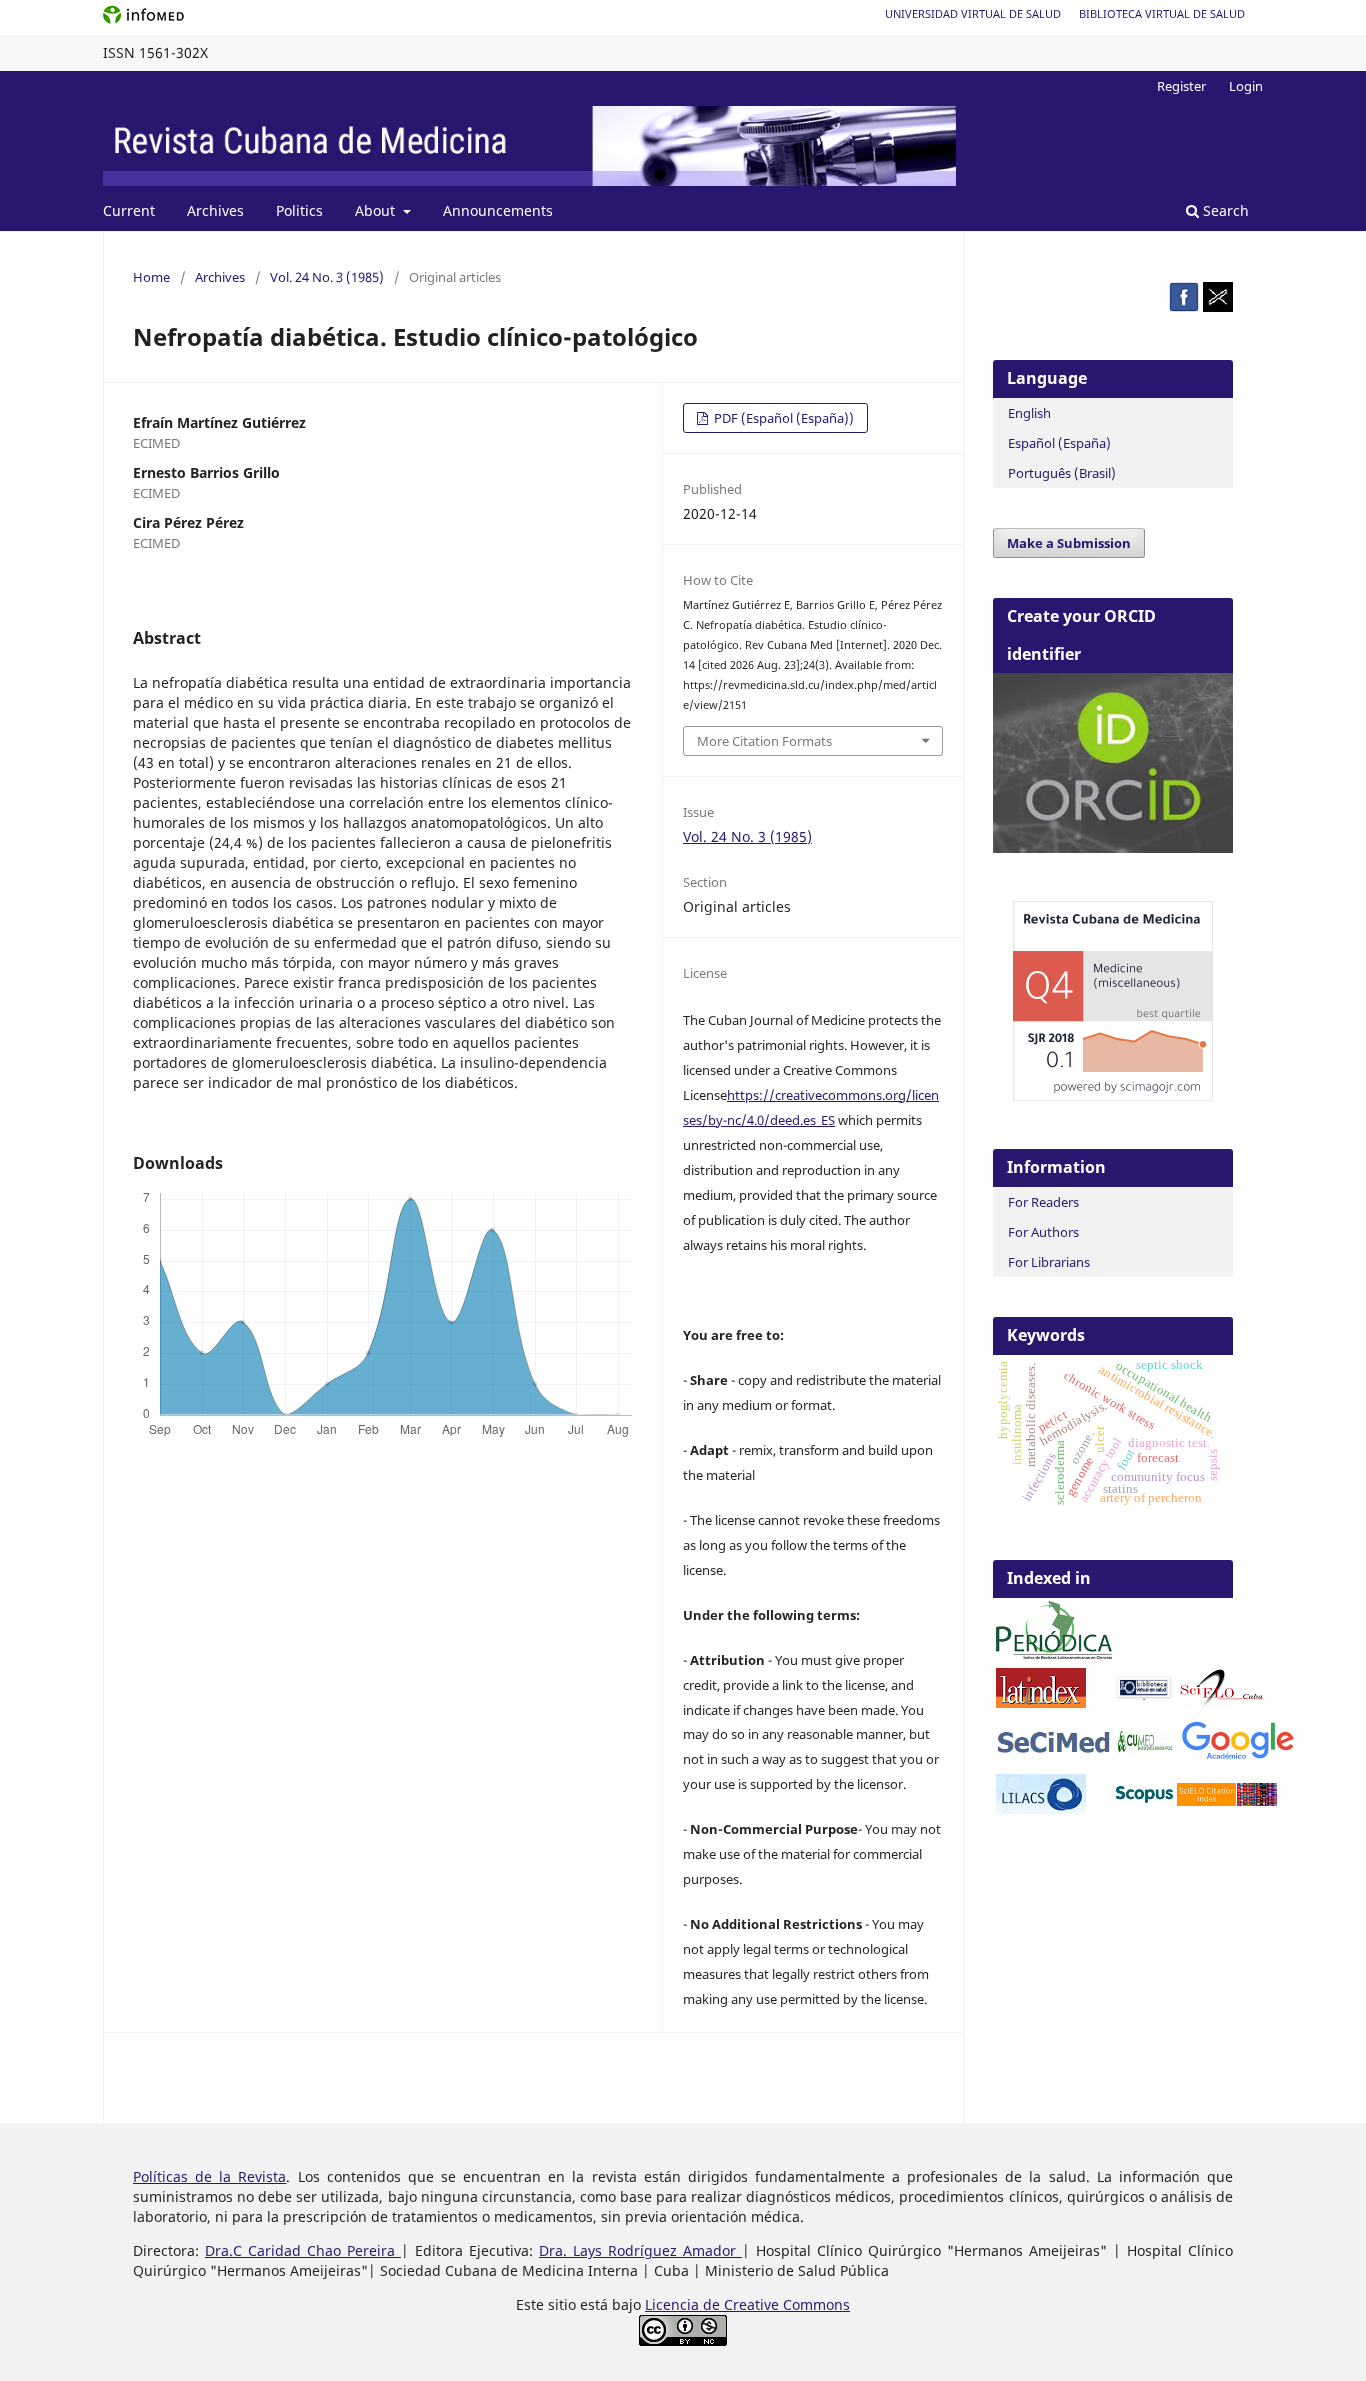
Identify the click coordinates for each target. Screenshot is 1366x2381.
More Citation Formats (764, 741)
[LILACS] (1041, 1808)
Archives (215, 210)
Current (129, 210)
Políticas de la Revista (209, 2176)
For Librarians (1049, 1262)
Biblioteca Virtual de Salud (1162, 13)
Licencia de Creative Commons (747, 2304)
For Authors (1043, 1232)
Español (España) (1059, 443)
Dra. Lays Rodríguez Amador (640, 2250)
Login (1246, 86)
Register (1181, 86)
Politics (299, 210)
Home (151, 277)
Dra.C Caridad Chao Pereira (303, 2250)
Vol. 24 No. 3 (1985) (327, 277)
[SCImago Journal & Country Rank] (1113, 1095)
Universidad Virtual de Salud (973, 13)
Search (1224, 210)
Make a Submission (1069, 543)
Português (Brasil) (1062, 473)
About (377, 210)
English (1029, 413)
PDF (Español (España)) (782, 418)
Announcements (498, 210)
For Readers (1043, 1202)
